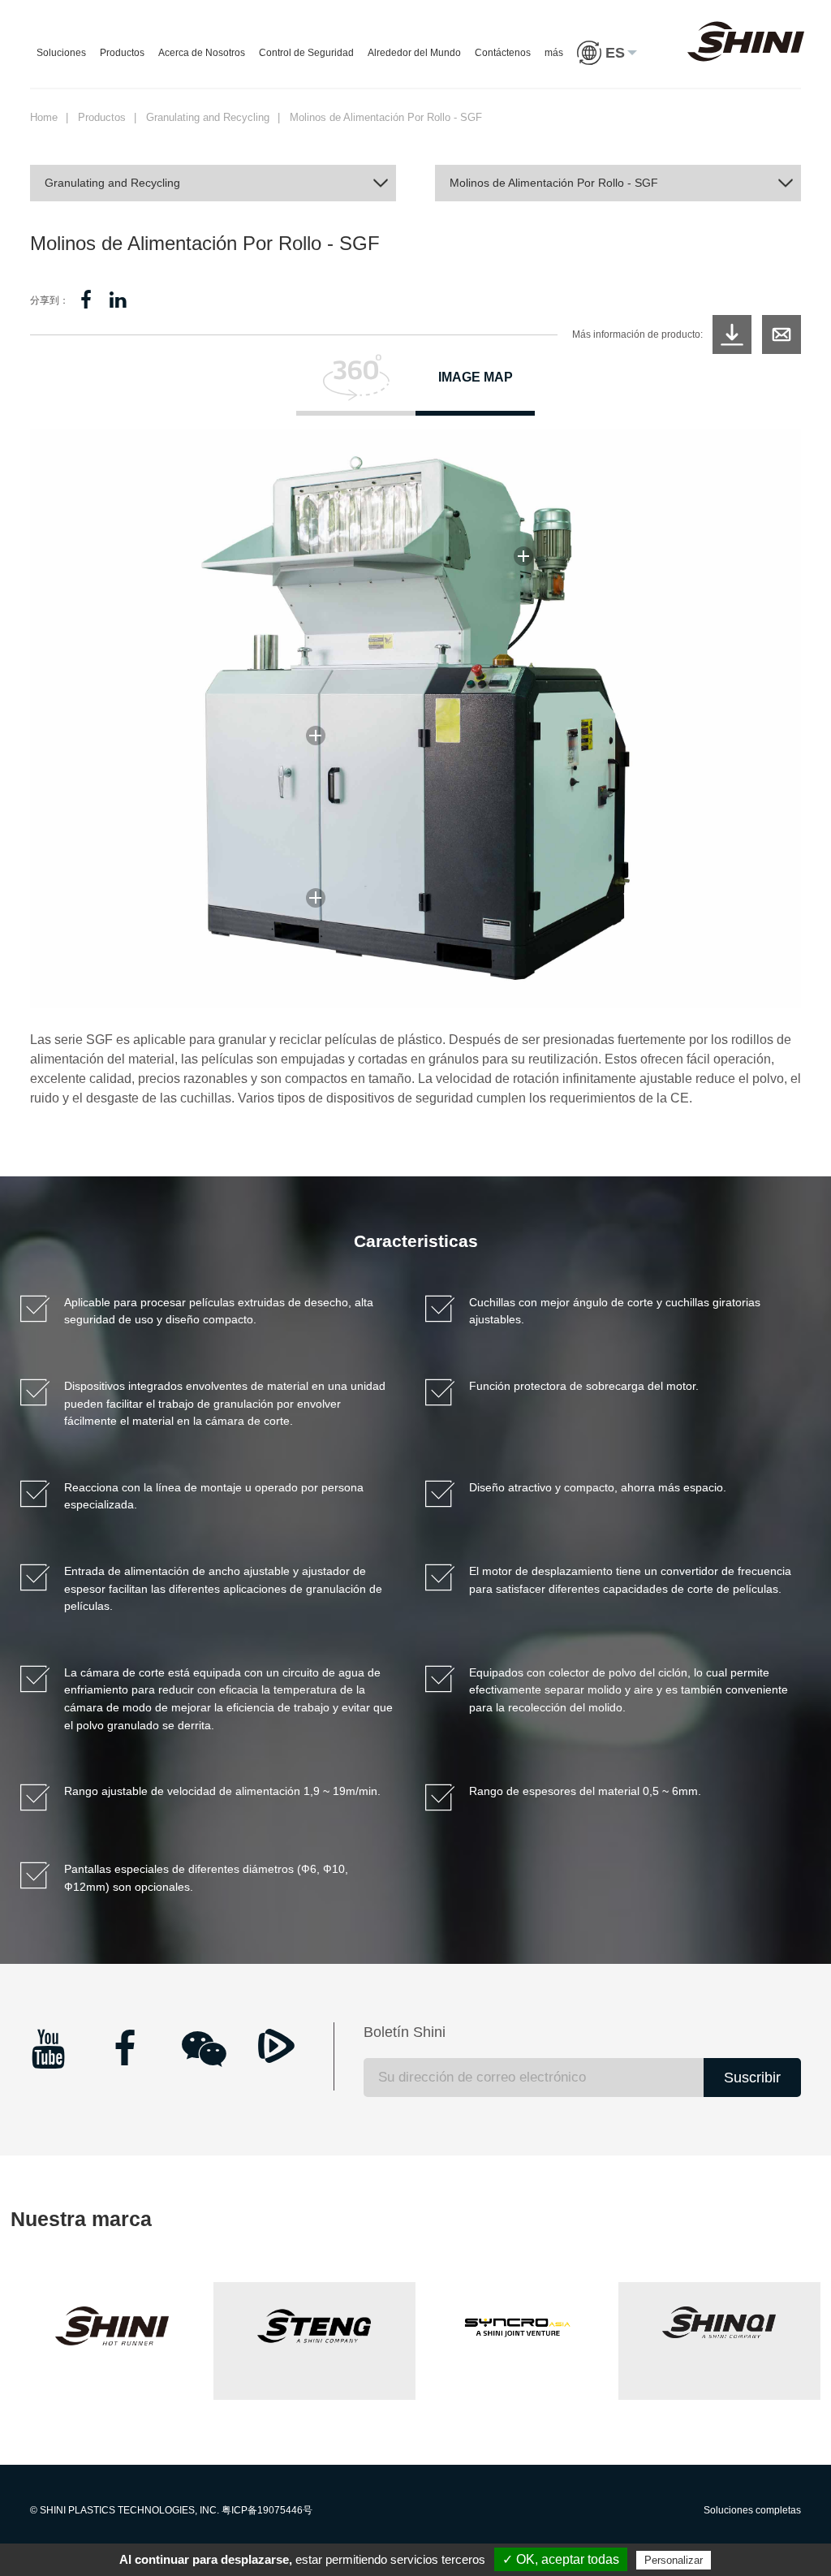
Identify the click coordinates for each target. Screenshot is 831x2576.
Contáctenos (503, 53)
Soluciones (61, 53)
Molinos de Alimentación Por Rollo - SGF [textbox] (554, 183)
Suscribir (752, 2078)
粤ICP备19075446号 (267, 2510)
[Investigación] (781, 334)
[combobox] (213, 183)
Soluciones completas (752, 2510)
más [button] (554, 53)
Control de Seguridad (306, 53)
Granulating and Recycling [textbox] (112, 183)
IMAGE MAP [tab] (476, 377)
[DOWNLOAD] (732, 334)
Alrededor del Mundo (414, 53)
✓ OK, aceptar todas (561, 2559)
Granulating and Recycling (208, 118)
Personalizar (674, 2560)
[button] (607, 69)
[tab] (356, 385)
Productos (122, 53)
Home (44, 118)
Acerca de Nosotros (202, 53)
